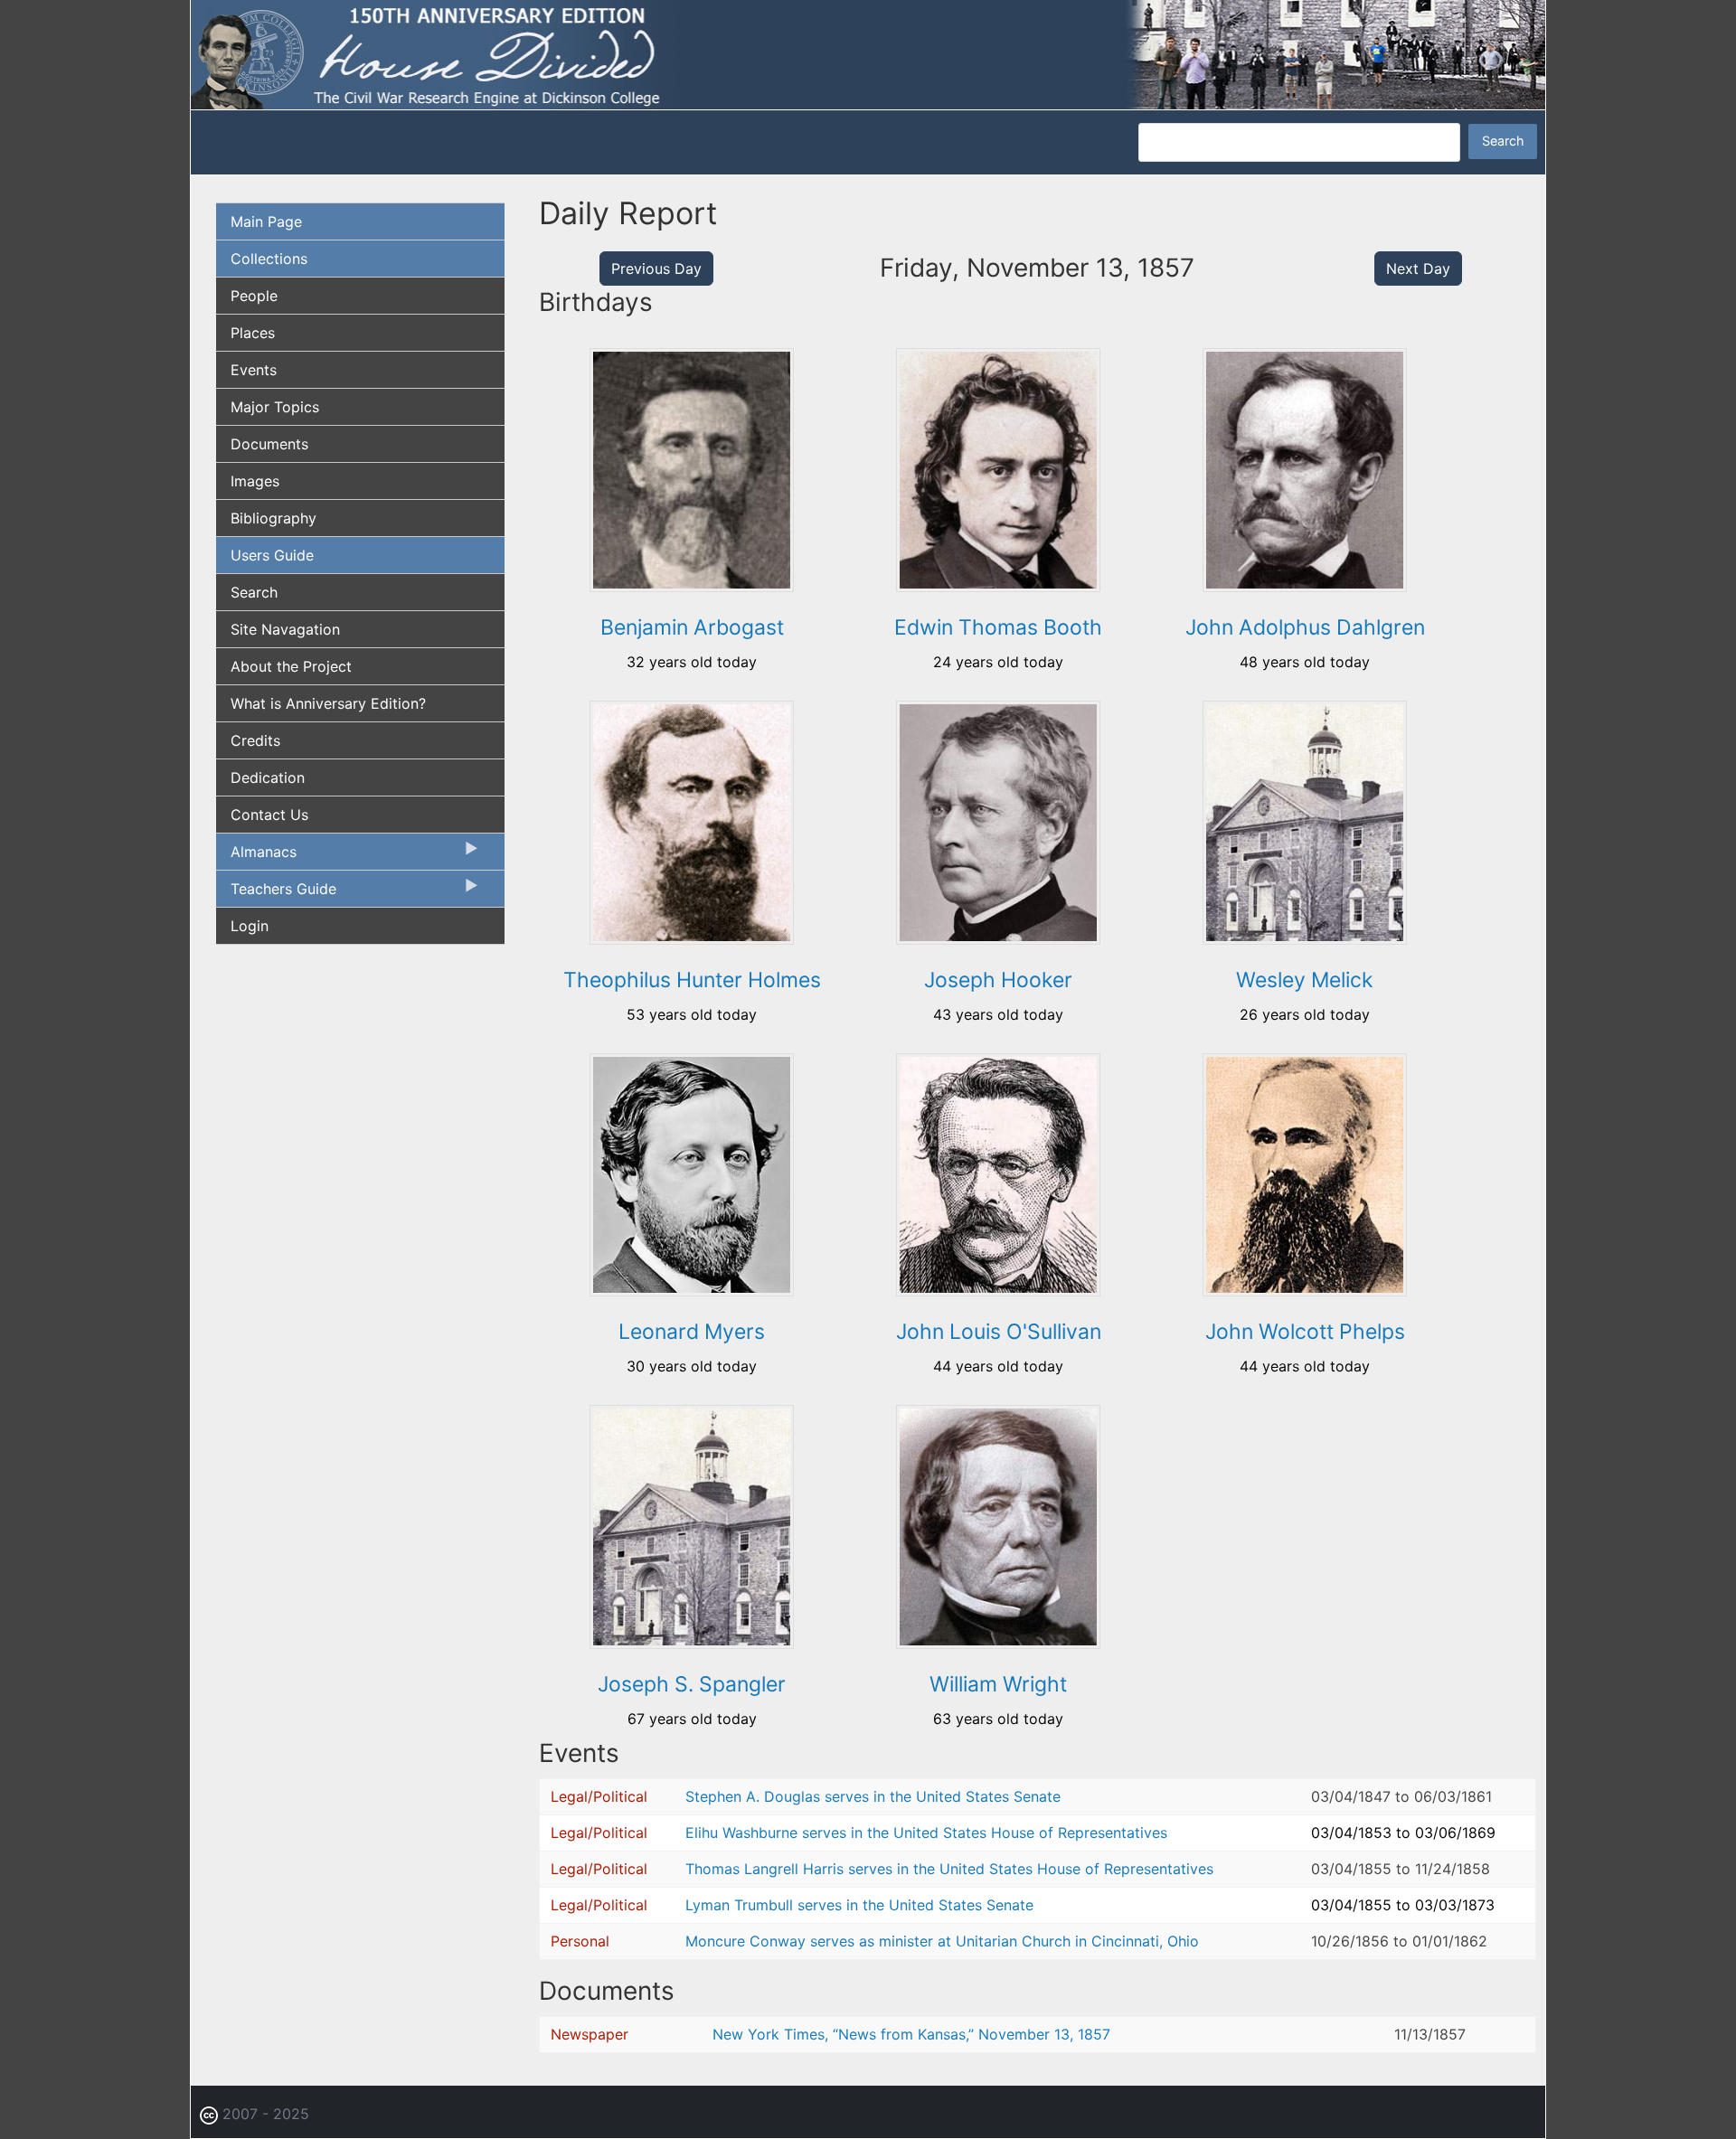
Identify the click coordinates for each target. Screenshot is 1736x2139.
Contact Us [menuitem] (269, 815)
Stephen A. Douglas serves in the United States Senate (873, 1796)
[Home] (868, 53)
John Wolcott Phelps (1305, 1332)
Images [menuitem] (255, 481)
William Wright (998, 1684)
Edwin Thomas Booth (998, 627)
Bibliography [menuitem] (274, 518)
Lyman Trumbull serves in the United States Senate (859, 1905)
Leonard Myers (692, 1332)
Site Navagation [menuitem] (285, 629)
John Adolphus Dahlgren (1305, 627)
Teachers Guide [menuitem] (276, 893)
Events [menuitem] (254, 370)
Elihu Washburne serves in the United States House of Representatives (926, 1833)
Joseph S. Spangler (692, 1684)
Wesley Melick (1305, 980)
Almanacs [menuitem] (256, 856)
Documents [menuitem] (269, 444)
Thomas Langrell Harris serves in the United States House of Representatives (949, 1869)
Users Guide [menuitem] (272, 555)
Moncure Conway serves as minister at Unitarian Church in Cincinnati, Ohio (942, 1941)
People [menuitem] (254, 296)
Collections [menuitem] (269, 259)
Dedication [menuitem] (268, 777)
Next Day (1418, 269)
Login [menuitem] (250, 926)
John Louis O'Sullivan (999, 1332)
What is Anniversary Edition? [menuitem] (328, 703)
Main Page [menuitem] (266, 221)
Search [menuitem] (254, 592)
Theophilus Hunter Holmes (692, 980)
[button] (692, 586)
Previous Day (656, 269)
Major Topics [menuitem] (275, 407)
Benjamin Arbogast (692, 627)
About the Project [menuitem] (291, 666)
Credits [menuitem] (255, 740)
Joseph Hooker (998, 980)
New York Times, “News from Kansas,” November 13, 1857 (911, 2034)
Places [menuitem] (253, 333)
